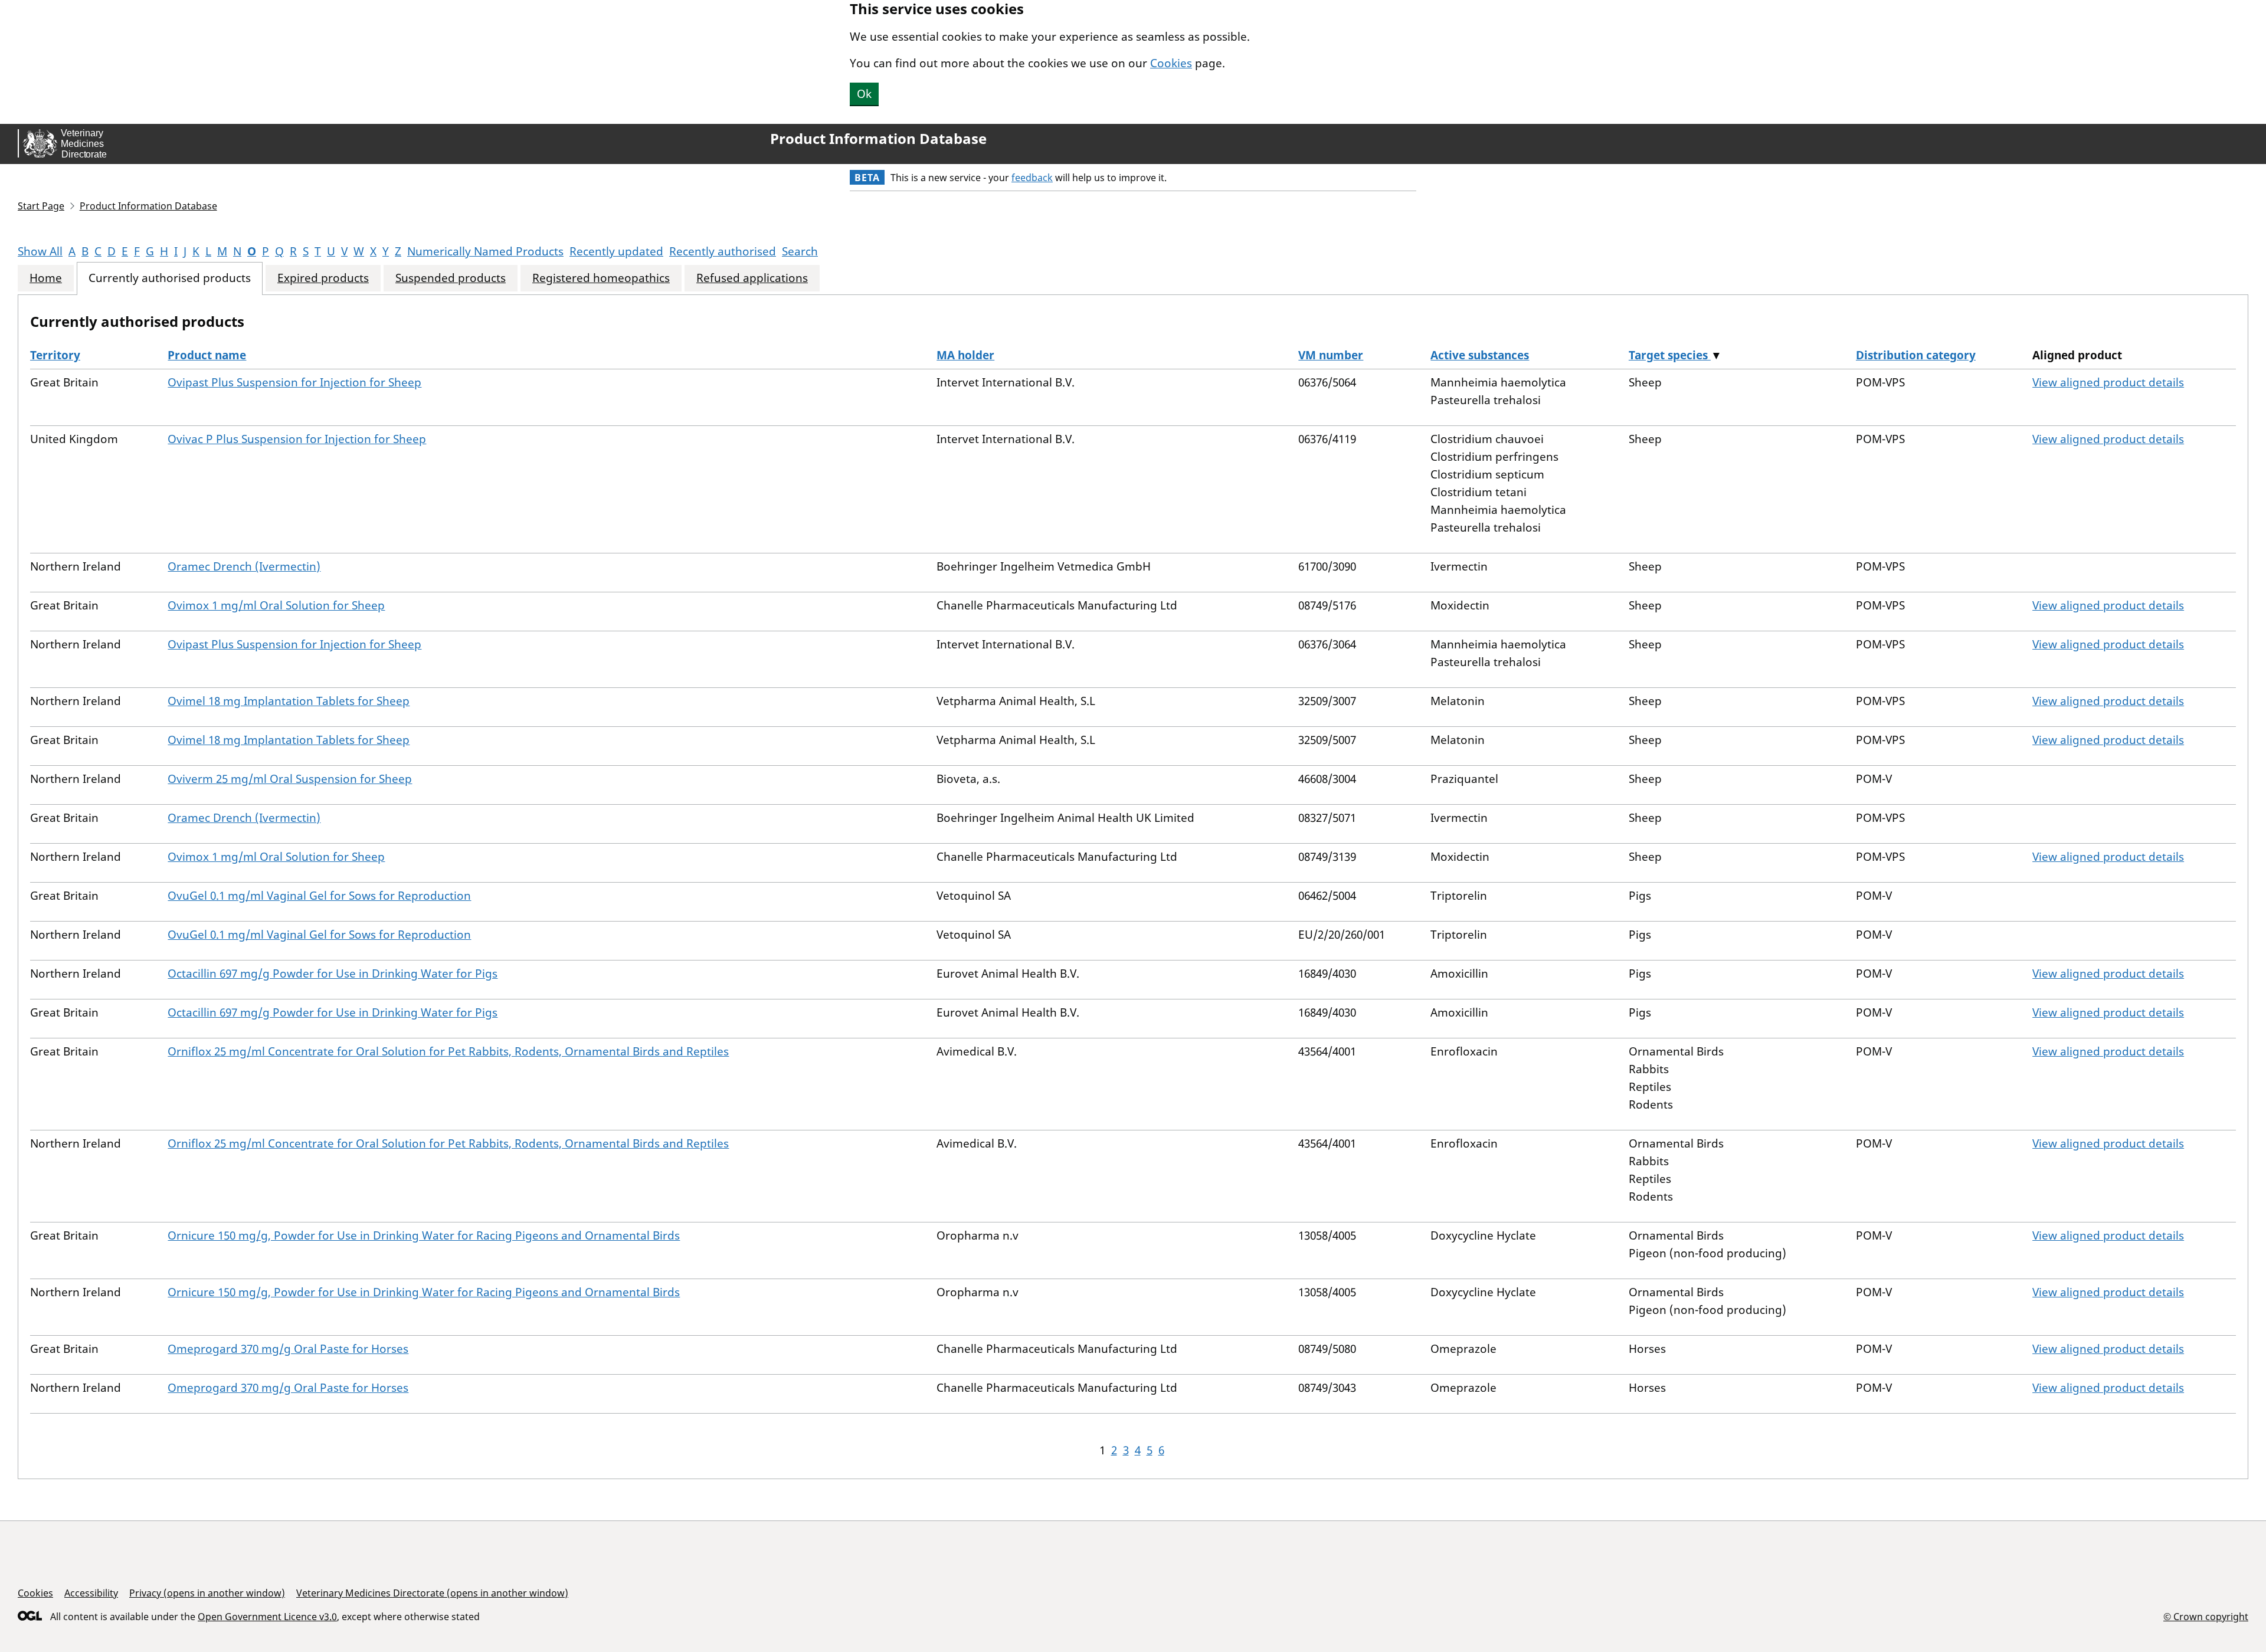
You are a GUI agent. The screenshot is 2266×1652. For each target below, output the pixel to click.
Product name (207, 355)
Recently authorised (723, 251)
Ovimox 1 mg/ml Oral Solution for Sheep (276, 605)
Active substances (1480, 355)
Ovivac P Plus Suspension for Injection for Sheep (297, 439)
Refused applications (752, 278)
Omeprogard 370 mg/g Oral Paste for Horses (288, 1349)
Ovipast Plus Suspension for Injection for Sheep (294, 382)
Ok (864, 94)
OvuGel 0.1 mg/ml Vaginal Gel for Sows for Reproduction (319, 896)
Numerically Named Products (485, 251)
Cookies (1171, 63)
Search (800, 251)
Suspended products (451, 278)
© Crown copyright (2206, 1616)
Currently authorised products (170, 278)
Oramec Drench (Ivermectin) (244, 566)
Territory (55, 355)
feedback (1032, 178)
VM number (1331, 355)
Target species (1670, 355)
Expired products (323, 278)
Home (46, 278)
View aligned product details (2108, 382)
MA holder (965, 355)
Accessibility (91, 1593)
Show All (40, 251)
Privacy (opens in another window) (207, 1593)
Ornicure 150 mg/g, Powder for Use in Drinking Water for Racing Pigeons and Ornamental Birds (424, 1235)
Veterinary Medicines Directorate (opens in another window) (432, 1593)
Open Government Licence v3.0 (267, 1617)
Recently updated (616, 251)
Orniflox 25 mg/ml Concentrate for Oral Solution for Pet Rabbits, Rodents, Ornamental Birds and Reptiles (448, 1051)
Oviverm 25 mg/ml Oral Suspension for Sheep (290, 779)
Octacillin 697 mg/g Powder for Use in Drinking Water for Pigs (333, 973)
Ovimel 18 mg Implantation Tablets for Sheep (289, 701)
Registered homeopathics (601, 278)
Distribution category (1916, 355)
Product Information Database (878, 139)
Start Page (41, 206)
